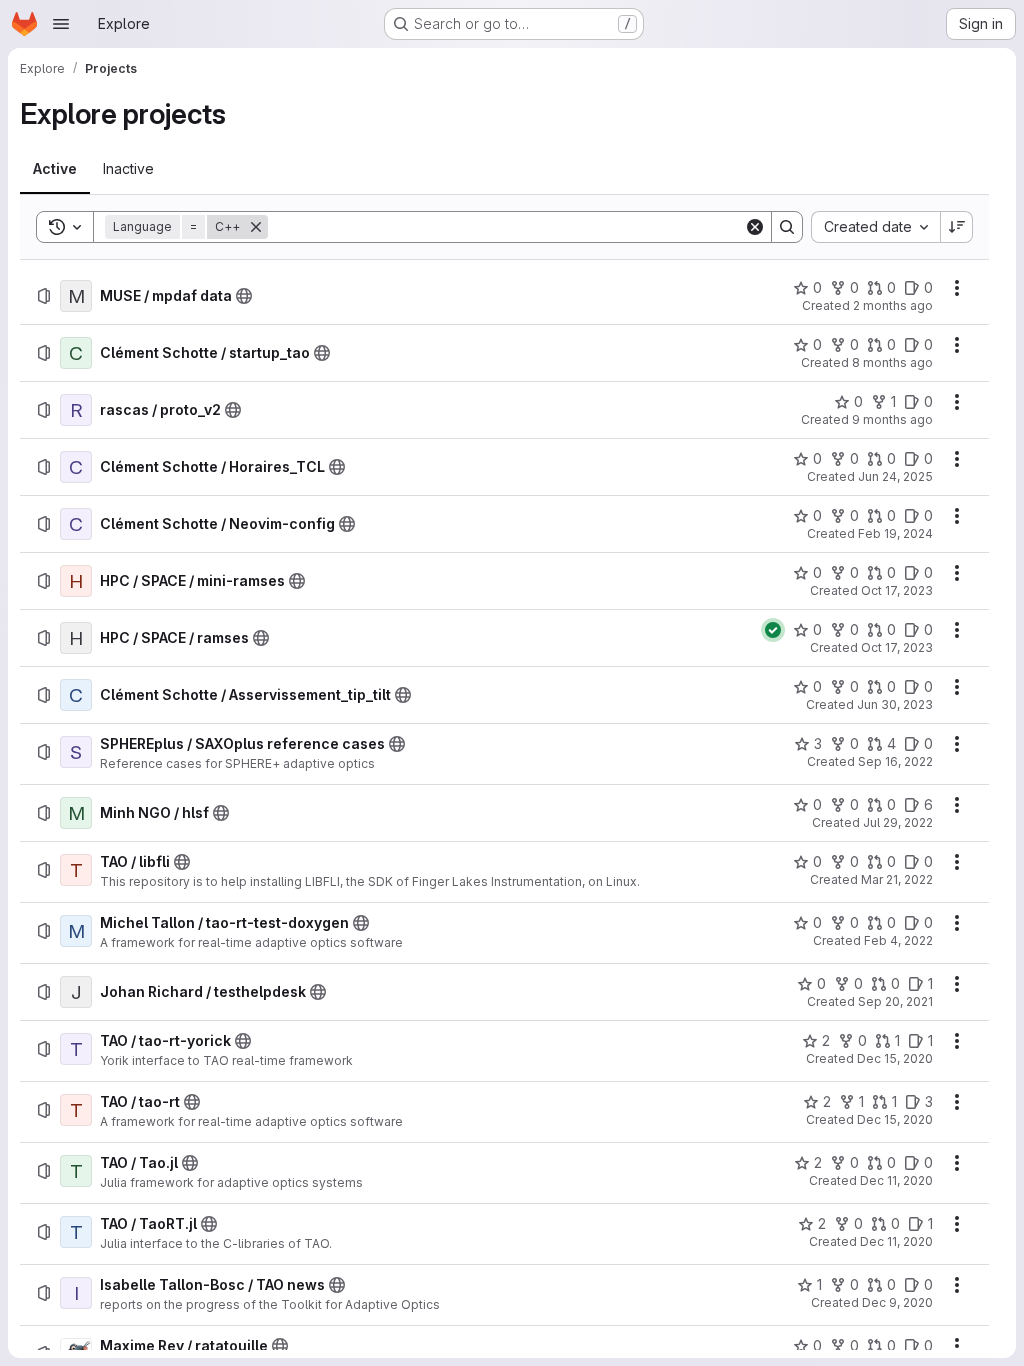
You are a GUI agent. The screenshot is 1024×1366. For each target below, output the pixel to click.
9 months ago (892, 419)
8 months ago (892, 362)
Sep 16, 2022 (895, 761)
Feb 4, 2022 (898, 940)
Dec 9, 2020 (897, 1302)
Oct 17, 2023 (897, 590)
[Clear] (755, 227)
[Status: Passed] (773, 630)
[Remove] (256, 227)
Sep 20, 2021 (895, 1001)
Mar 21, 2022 (897, 879)
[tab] (55, 169)
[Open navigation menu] (61, 24)
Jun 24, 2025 (895, 476)
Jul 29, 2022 (898, 822)
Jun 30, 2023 (895, 704)
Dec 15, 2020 (895, 1058)
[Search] (787, 227)
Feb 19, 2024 (895, 533)
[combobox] (875, 227)
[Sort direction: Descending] (957, 227)
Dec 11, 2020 (896, 1180)
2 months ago (893, 305)
